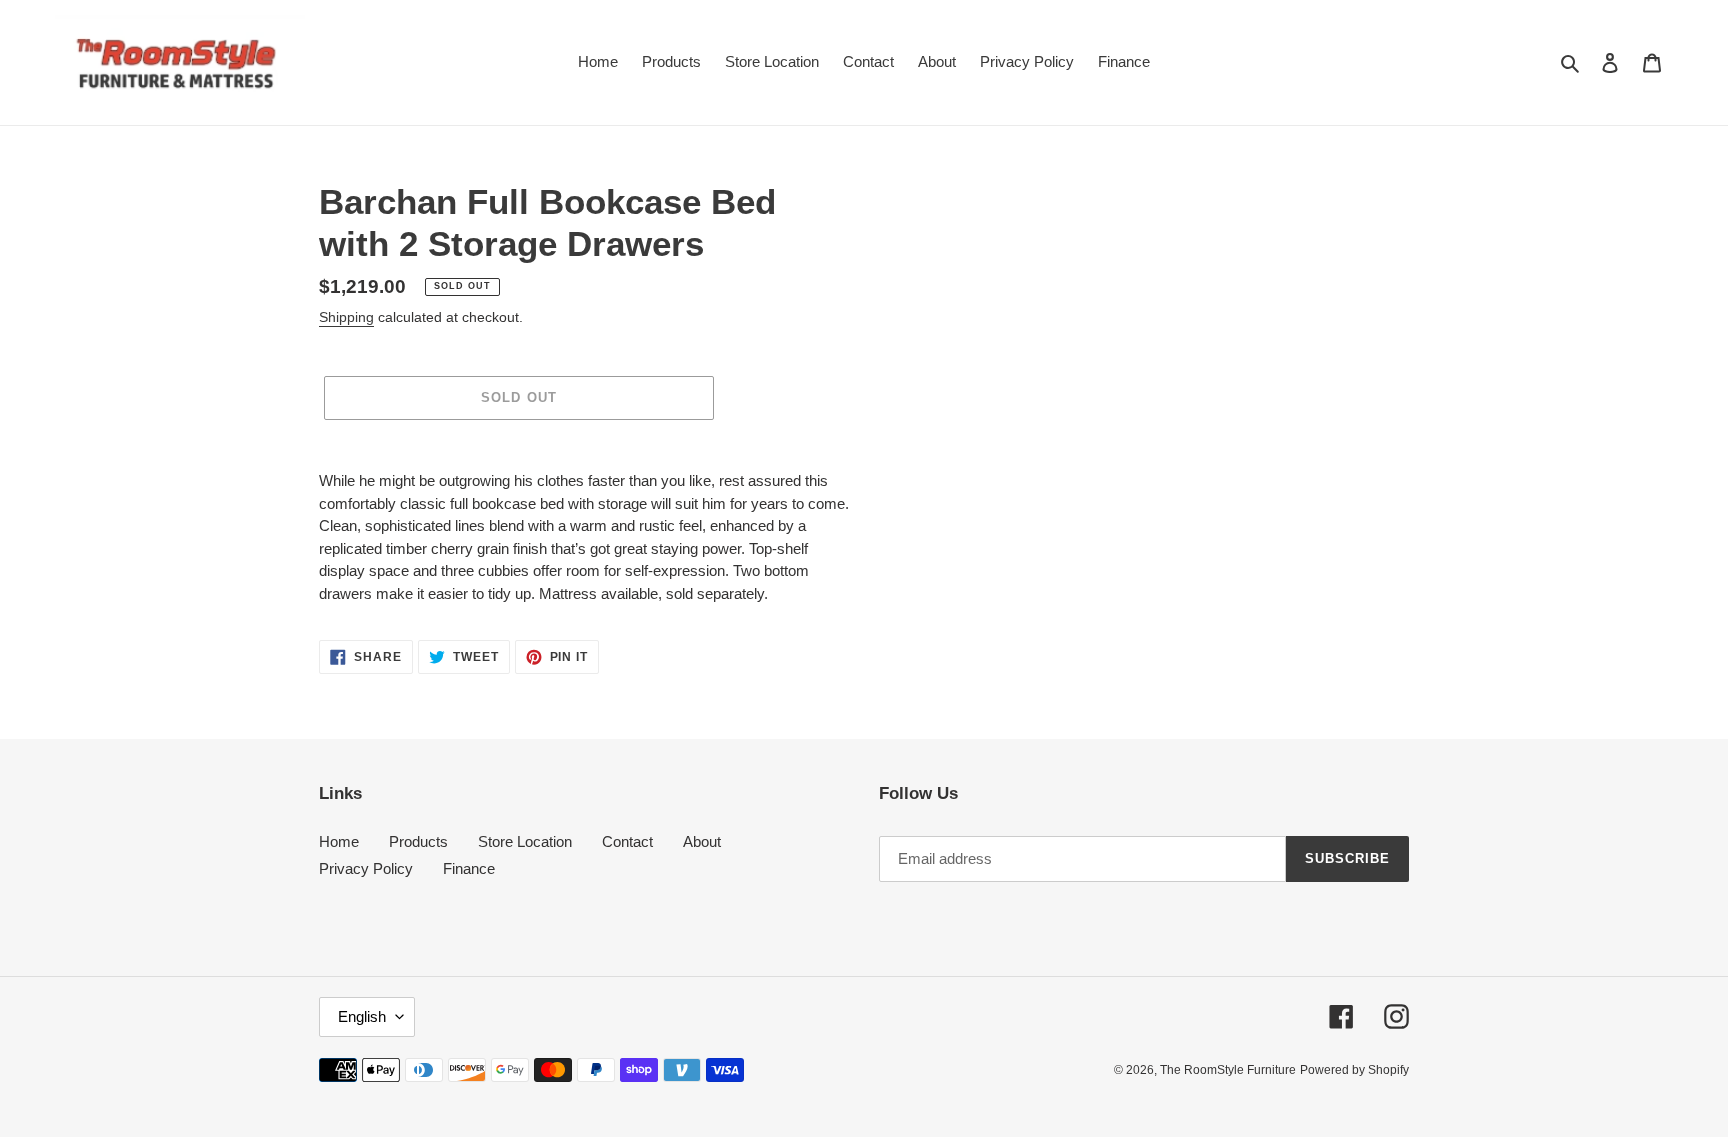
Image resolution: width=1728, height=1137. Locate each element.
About (702, 841)
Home (339, 841)
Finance (469, 868)
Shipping (346, 317)
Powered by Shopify (1354, 1070)
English (362, 1016)
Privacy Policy (366, 868)
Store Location (525, 841)
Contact (627, 841)
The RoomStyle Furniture (1228, 1070)
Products (418, 841)
